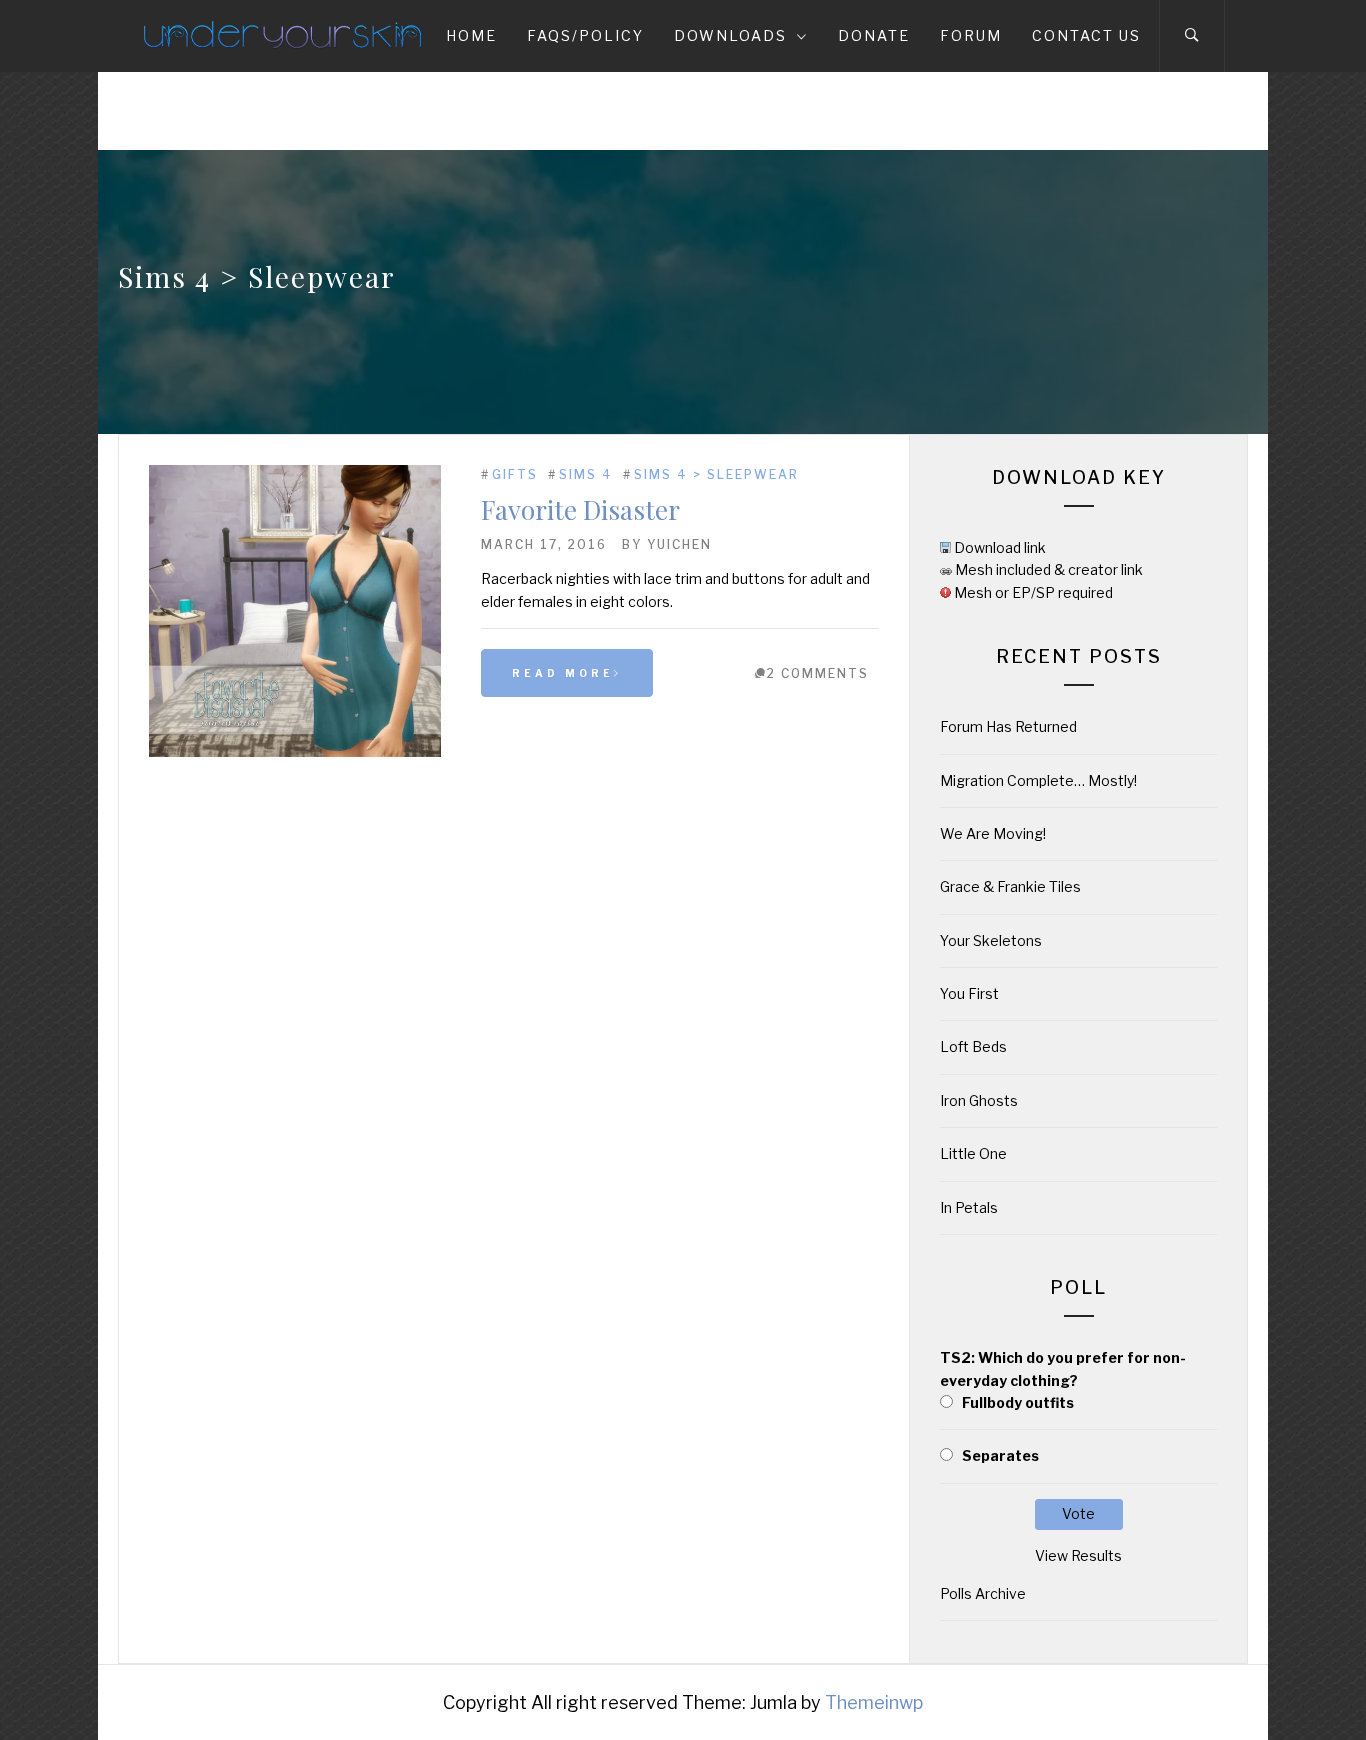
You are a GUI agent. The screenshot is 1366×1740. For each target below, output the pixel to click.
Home (471, 35)
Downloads (730, 35)
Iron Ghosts (979, 1100)
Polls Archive (983, 1593)
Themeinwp (874, 1702)
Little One (973, 1153)
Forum (971, 35)
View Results (1078, 1555)
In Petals (969, 1207)
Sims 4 (586, 474)
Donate (874, 35)
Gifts (515, 474)
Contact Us (1086, 35)
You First (969, 993)
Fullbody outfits (1018, 1402)
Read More (563, 673)
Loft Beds (973, 1046)
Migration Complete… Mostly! (1038, 780)
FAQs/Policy (585, 35)
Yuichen (679, 544)
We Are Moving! (993, 833)
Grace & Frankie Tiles (1010, 886)
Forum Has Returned (1008, 726)
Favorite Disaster (580, 509)
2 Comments (818, 673)
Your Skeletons (991, 940)
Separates (1000, 1455)
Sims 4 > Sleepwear (716, 474)
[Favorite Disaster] (295, 751)
